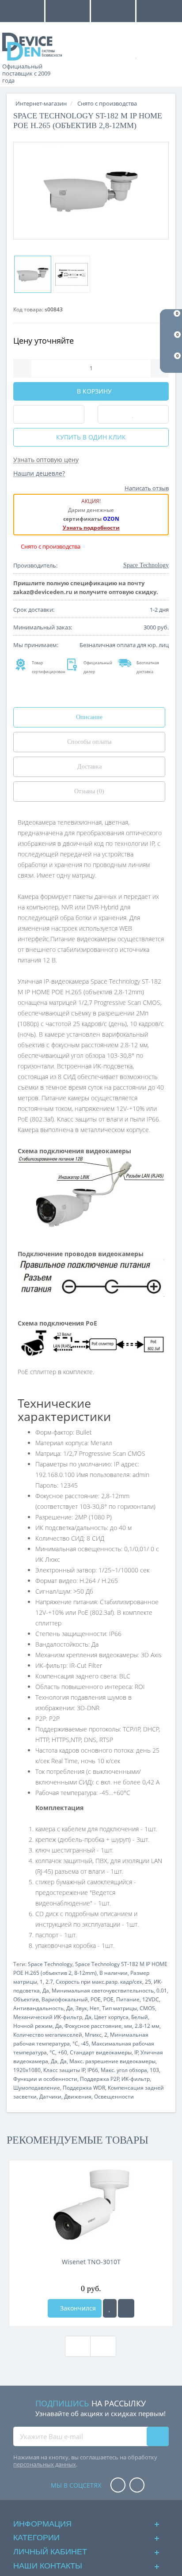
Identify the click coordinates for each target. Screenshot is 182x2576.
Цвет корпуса (111, 2017)
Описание (89, 717)
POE (96, 1999)
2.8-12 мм (147, 2026)
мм (128, 2026)
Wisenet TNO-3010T (91, 2262)
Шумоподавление (37, 2088)
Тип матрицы (119, 2008)
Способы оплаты (89, 742)
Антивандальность (38, 2008)
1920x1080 (27, 2070)
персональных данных (45, 2464)
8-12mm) (85, 1973)
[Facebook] (118, 2486)
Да (46, 1991)
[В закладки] (110, 2308)
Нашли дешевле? (39, 473)
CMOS (147, 2008)
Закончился (77, 2308)
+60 (63, 2052)
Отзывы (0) (89, 791)
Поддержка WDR (84, 2088)
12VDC (151, 1999)
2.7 (49, 1982)
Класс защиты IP (64, 2070)
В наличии (114, 1973)
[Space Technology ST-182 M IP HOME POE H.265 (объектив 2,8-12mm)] (91, 191)
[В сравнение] (126, 2308)
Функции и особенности (45, 2079)
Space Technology (50, 1964)
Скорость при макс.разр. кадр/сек (99, 1982)
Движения (78, 2097)
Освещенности (114, 2097)
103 (154, 2070)
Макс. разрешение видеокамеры (112, 2061)
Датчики (50, 2097)
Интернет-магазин (41, 103)
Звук (81, 2008)
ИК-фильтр (136, 2079)
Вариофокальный (65, 1999)
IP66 (93, 2070)
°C (75, 2044)
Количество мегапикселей (48, 2035)
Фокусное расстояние (93, 2026)
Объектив (26, 1999)
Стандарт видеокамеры (101, 2052)
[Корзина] (166, 54)
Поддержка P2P (100, 2079)
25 (148, 1982)
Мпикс (93, 2035)
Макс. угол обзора (124, 2070)
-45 (85, 2044)
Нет (95, 2008)
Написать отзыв (147, 488)
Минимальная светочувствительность (103, 1991)
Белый (140, 2017)
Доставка (89, 767)
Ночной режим (33, 2026)
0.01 (162, 1991)
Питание (128, 1999)
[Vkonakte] (137, 2486)
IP (136, 2052)
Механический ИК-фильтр (48, 2017)
